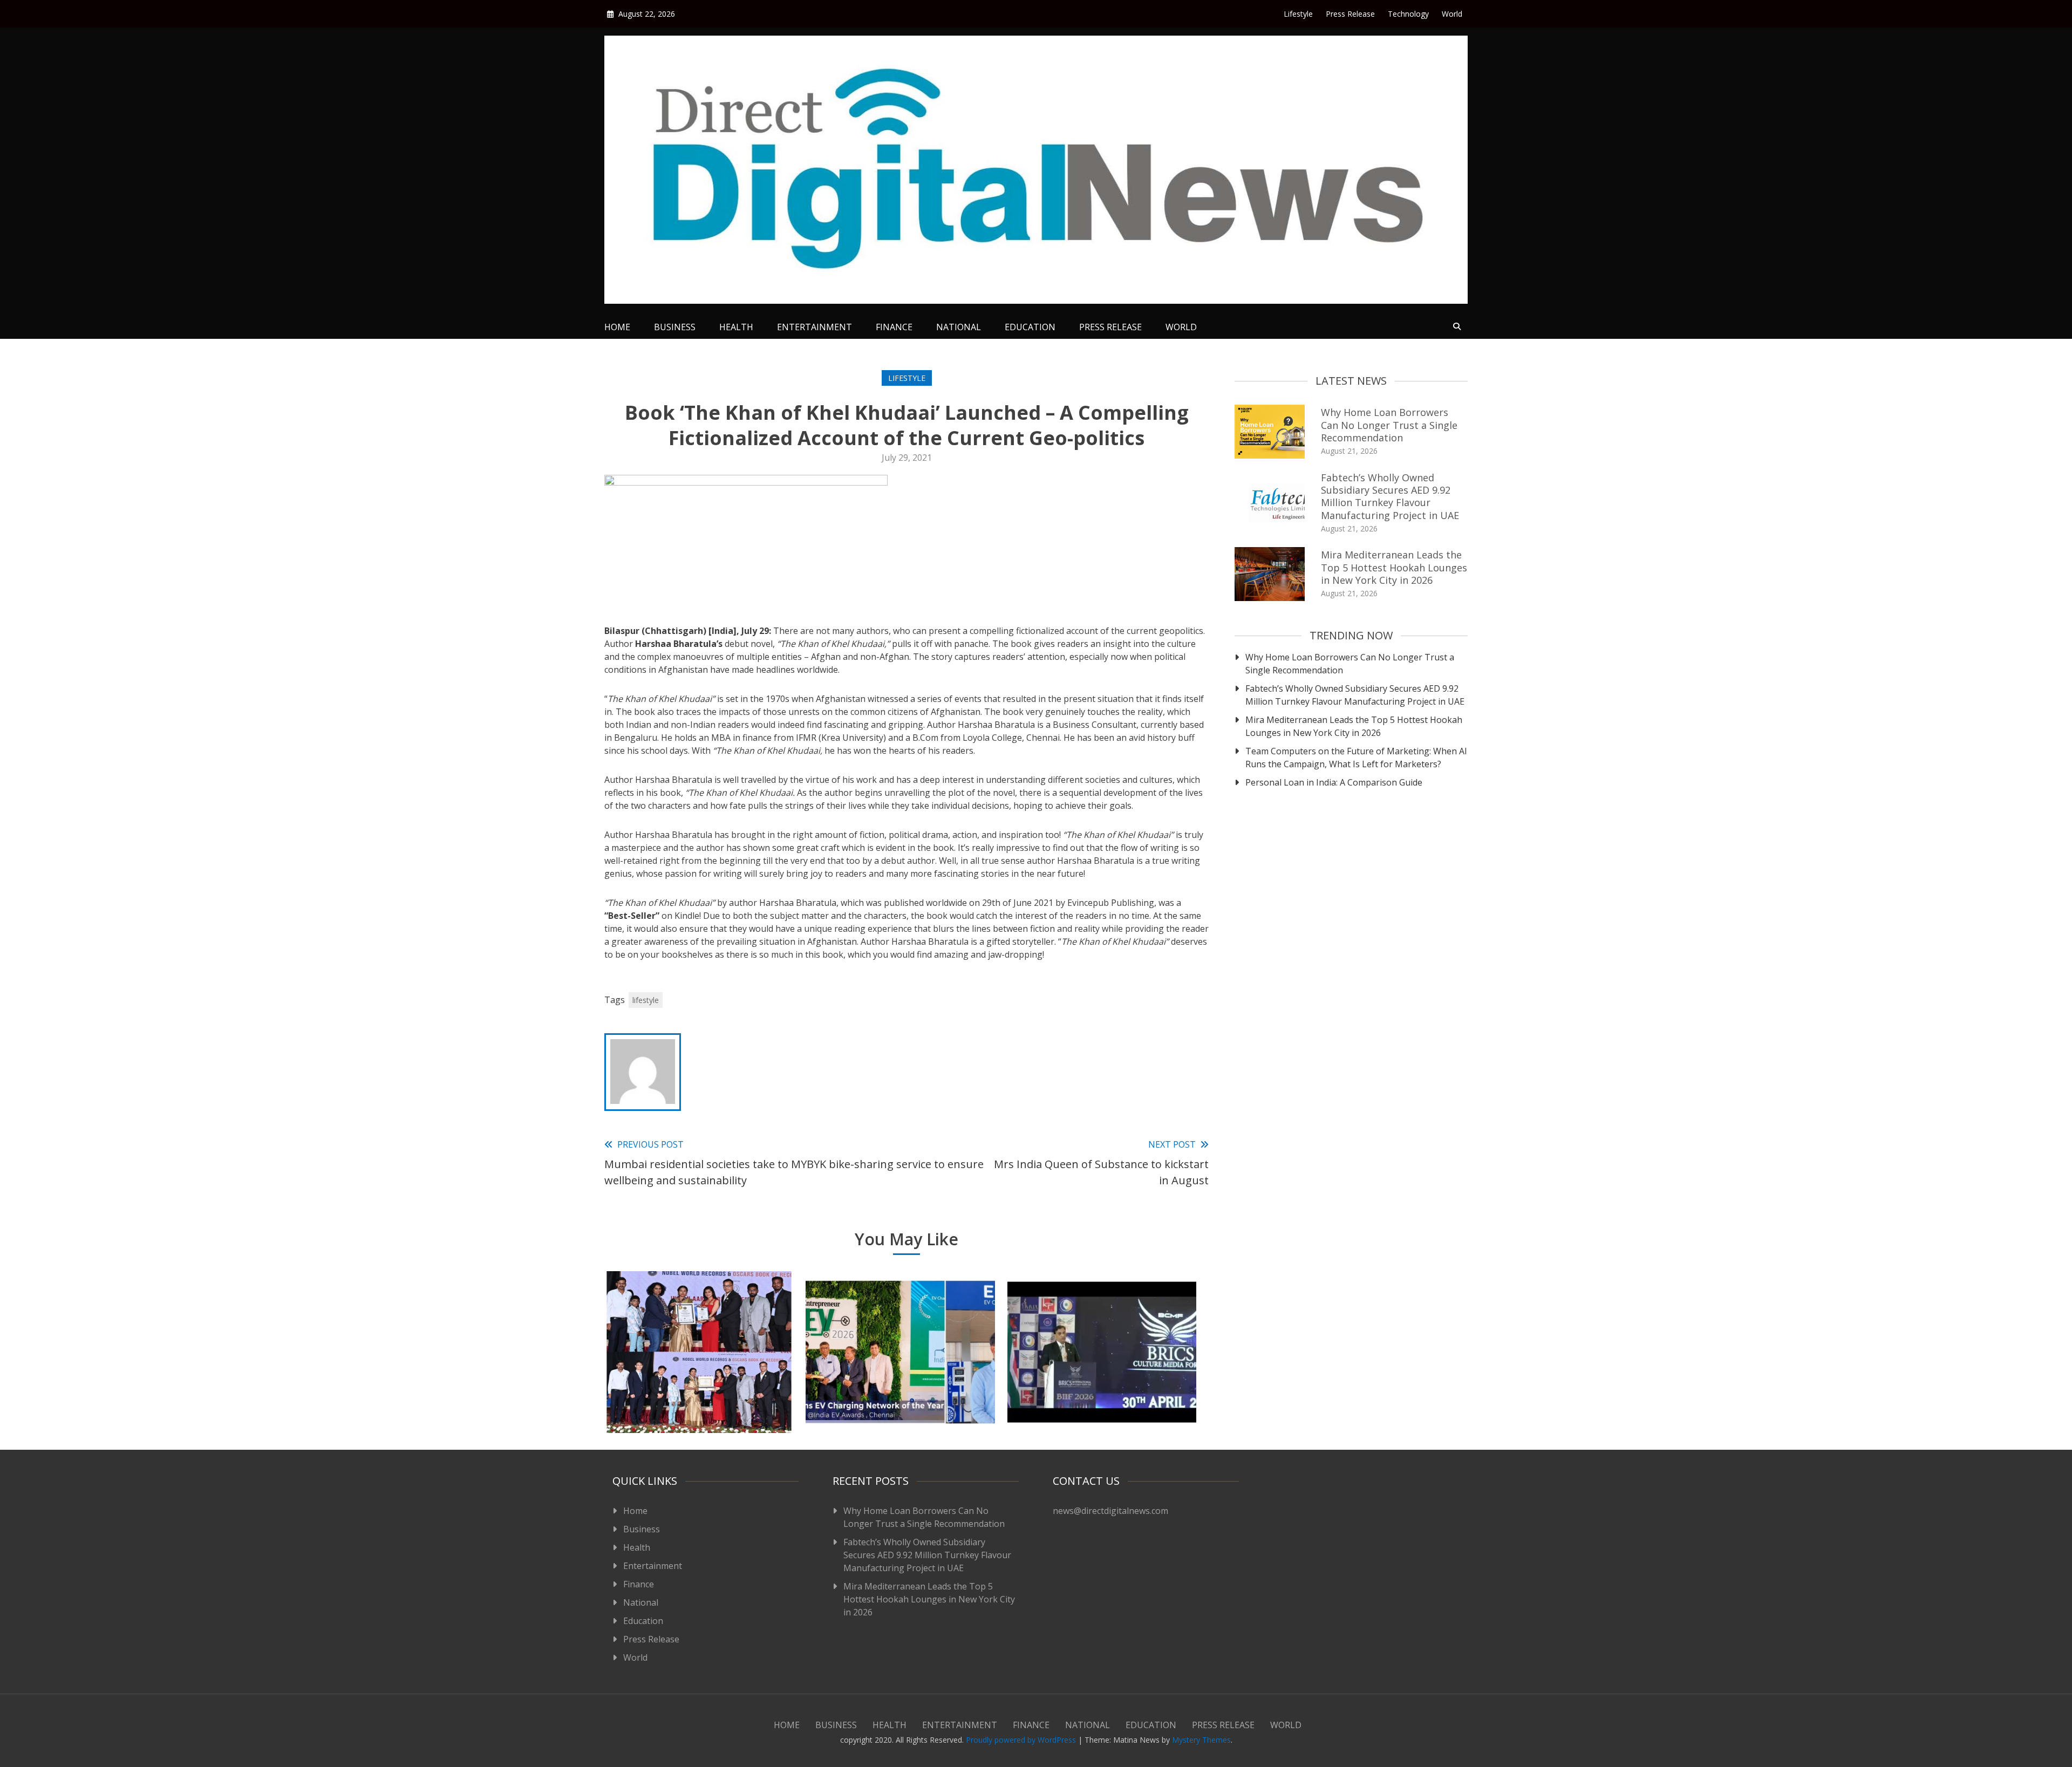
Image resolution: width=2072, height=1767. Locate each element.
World (1452, 14)
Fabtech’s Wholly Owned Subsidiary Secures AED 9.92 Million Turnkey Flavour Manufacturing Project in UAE (1390, 496)
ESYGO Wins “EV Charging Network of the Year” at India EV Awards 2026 (900, 1392)
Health (736, 327)
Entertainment (815, 327)
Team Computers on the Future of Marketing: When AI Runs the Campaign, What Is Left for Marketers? (1356, 758)
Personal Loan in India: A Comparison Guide (1335, 782)
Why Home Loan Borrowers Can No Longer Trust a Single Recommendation (1389, 425)
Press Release (1350, 14)
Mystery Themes (1201, 1740)
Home (617, 327)
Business (675, 327)
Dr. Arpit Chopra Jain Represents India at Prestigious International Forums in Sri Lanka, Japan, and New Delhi (1102, 1385)
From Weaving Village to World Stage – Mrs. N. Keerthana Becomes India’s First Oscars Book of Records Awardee (699, 1385)
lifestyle (646, 1000)
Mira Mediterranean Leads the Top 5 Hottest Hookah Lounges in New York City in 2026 (1394, 567)
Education (1030, 327)
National (959, 327)
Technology (1408, 14)
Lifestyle (1298, 14)
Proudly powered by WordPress (1022, 1740)
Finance (894, 327)
